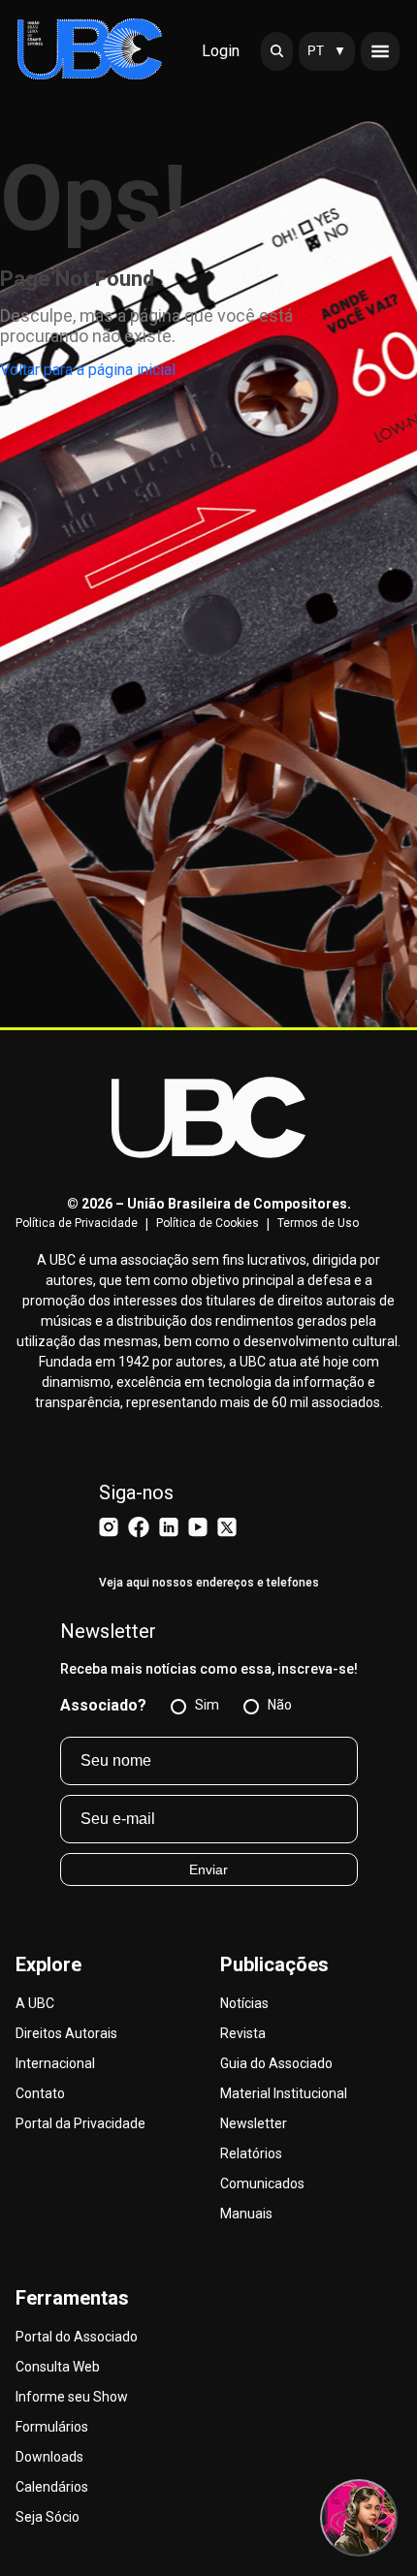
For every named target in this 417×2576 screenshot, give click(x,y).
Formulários (52, 2427)
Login (221, 51)
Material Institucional (284, 2093)
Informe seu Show (72, 2397)
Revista (243, 2033)
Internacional (55, 2063)
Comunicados (262, 2183)
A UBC (35, 2003)
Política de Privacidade (77, 1223)
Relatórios (251, 2153)
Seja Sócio (48, 2517)
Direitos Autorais (66, 2033)
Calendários (52, 2487)
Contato (40, 2093)
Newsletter (254, 2123)
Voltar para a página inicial (88, 370)
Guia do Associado (276, 2063)
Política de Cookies (208, 1223)
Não (280, 1705)
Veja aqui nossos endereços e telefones (209, 1583)
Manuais (246, 2214)
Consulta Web (58, 2367)
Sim (207, 1705)
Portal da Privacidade (80, 2123)
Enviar (208, 1869)
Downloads (49, 2457)
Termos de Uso (318, 1223)
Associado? (103, 1705)
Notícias (244, 2003)
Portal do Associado (77, 2337)
